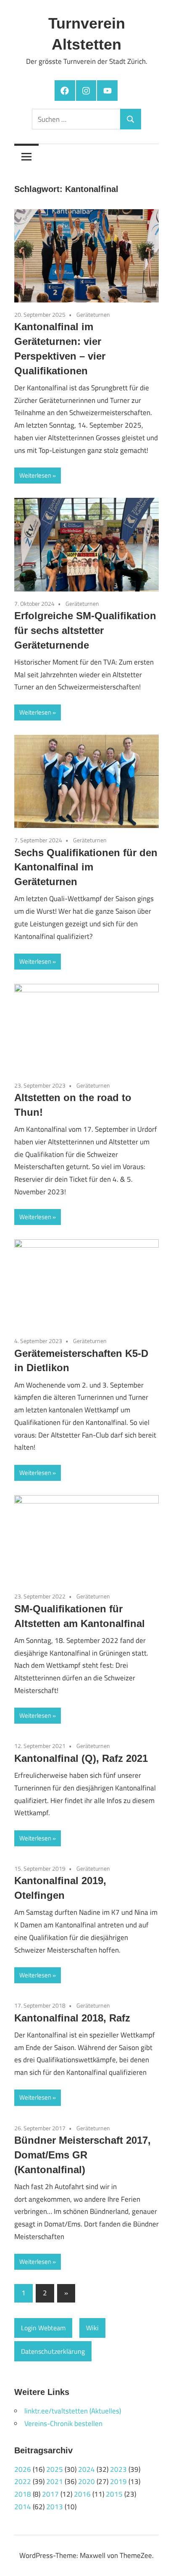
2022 (23, 2481)
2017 (50, 2494)
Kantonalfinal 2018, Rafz (72, 2018)
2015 (114, 2494)
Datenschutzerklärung (53, 2351)
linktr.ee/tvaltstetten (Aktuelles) (73, 2411)
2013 (55, 2507)
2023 (118, 2469)
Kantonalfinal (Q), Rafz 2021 (81, 1758)
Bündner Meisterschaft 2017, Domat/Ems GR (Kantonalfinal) (83, 2155)
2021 (55, 2481)
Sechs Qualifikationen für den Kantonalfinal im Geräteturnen (86, 867)
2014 (23, 2507)
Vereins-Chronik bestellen (63, 2424)
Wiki (92, 2328)
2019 (118, 2481)
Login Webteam (43, 2328)
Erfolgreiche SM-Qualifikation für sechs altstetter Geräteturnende (85, 630)
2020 (86, 2481)
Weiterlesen (35, 475)
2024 (86, 2469)
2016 (82, 2494)
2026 (23, 2469)
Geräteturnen (93, 314)
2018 (23, 2494)
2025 (55, 2469)
